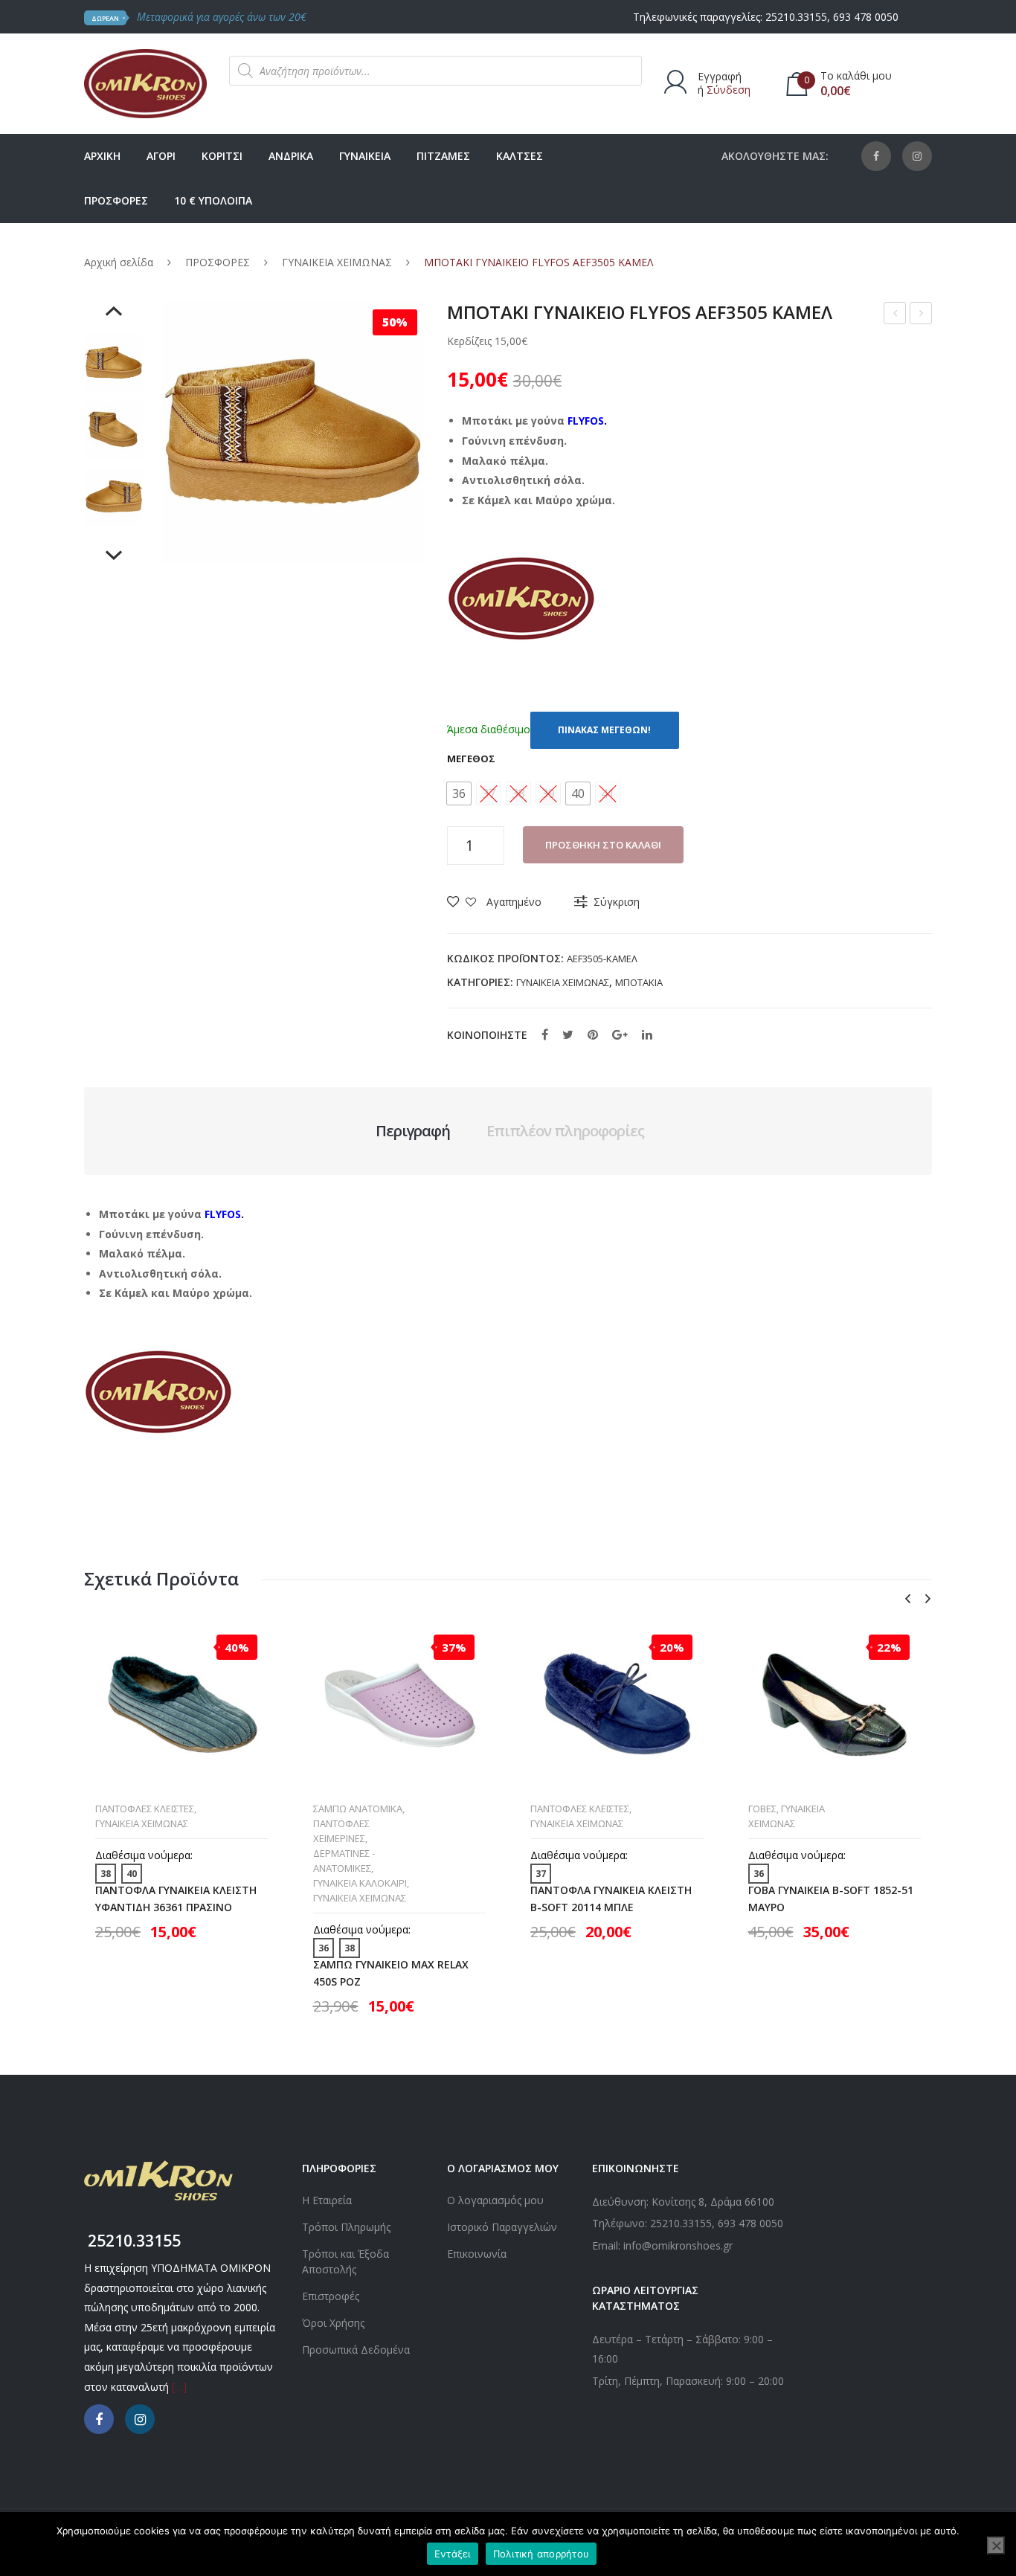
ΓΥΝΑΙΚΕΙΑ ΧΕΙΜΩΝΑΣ (337, 262)
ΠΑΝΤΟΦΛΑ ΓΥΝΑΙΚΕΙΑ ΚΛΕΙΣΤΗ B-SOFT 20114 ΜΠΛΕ (611, 1899)
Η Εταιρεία (327, 2200)
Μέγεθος (471, 759)
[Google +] (620, 1034)
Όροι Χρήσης (333, 2323)
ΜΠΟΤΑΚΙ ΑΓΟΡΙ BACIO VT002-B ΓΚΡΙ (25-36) (921, 315)
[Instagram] (917, 156)
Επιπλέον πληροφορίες (565, 1131)
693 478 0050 (866, 17)
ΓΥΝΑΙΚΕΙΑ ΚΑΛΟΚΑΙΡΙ (360, 1883)
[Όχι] (996, 2546)
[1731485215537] (114, 497)
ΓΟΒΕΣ (762, 1809)
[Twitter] (568, 1034)
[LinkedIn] (647, 1034)
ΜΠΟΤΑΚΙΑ (639, 982)
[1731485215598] (114, 430)
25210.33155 (796, 17)
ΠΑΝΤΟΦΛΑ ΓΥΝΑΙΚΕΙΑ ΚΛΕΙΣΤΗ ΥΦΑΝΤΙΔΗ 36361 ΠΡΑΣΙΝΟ (176, 1899)
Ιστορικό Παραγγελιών (502, 2227)
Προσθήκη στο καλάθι (603, 845)
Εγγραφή (720, 76)
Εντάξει (453, 2554)
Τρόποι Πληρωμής (346, 2227)
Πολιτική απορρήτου (541, 2554)
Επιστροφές (331, 2296)
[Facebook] (876, 156)
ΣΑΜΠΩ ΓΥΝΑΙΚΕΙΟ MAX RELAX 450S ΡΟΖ (391, 1973)
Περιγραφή (413, 1131)
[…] (179, 2387)
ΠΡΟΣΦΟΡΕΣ (218, 262)
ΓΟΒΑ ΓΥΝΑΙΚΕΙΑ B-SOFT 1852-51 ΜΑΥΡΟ (831, 1899)
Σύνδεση (729, 90)
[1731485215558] (114, 363)
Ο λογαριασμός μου (495, 2200)
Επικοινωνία (477, 2254)
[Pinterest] (593, 1034)
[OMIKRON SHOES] (145, 82)
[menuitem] (102, 156)
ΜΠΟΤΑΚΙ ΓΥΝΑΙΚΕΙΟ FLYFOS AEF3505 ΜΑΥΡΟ (895, 315)
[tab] (413, 1131)
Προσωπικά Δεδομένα (356, 2350)
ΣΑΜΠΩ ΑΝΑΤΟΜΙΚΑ (358, 1809)
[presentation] (907, 1599)
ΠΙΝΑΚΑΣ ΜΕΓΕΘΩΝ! (604, 730)
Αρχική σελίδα (119, 262)
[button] (459, 793)
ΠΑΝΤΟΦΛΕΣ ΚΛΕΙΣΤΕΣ (145, 1809)
